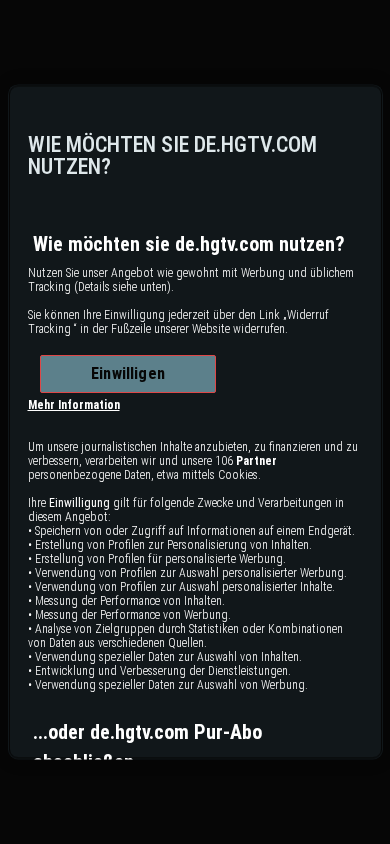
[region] (195, 421)
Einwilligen (128, 374)
